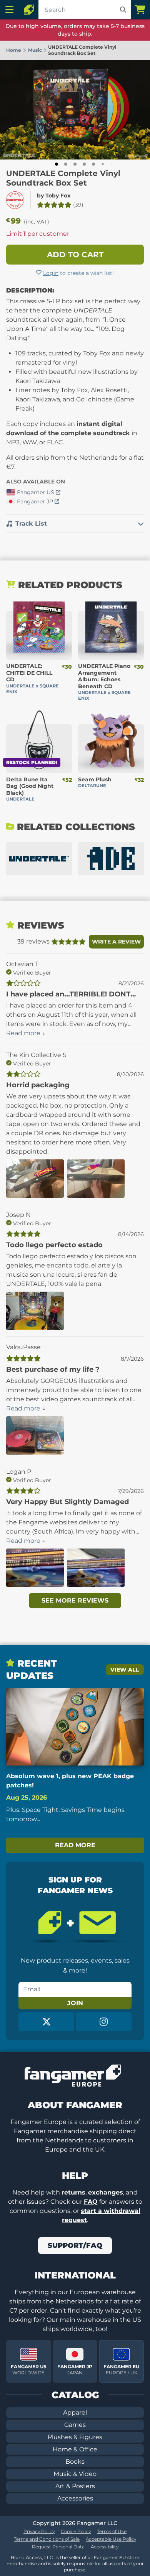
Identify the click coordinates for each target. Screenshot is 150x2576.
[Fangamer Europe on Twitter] (46, 2022)
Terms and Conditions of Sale (47, 2539)
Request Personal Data (58, 2547)
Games (75, 2425)
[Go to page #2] (66, 164)
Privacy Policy (39, 2531)
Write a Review (116, 942)
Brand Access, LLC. (32, 2557)
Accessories (75, 2498)
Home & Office (75, 2449)
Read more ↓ (26, 1033)
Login (51, 273)
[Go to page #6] (103, 164)
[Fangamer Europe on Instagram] (104, 2022)
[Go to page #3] (75, 164)
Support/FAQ (75, 2246)
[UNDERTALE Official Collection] (39, 859)
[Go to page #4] (84, 164)
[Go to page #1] (57, 164)
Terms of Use (112, 2531)
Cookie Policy (76, 2531)
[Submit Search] (123, 10)
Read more (75, 1845)
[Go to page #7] (112, 164)
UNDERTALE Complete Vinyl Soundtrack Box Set (63, 178)
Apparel (75, 2412)
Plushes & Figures (75, 2437)
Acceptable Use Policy (111, 2539)
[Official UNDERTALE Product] (15, 200)
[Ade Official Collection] (111, 859)
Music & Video (75, 2474)
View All (125, 1670)
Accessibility (105, 2547)
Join (75, 2003)
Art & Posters (75, 2486)
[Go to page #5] (93, 164)
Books (75, 2462)
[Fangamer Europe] (29, 10)
